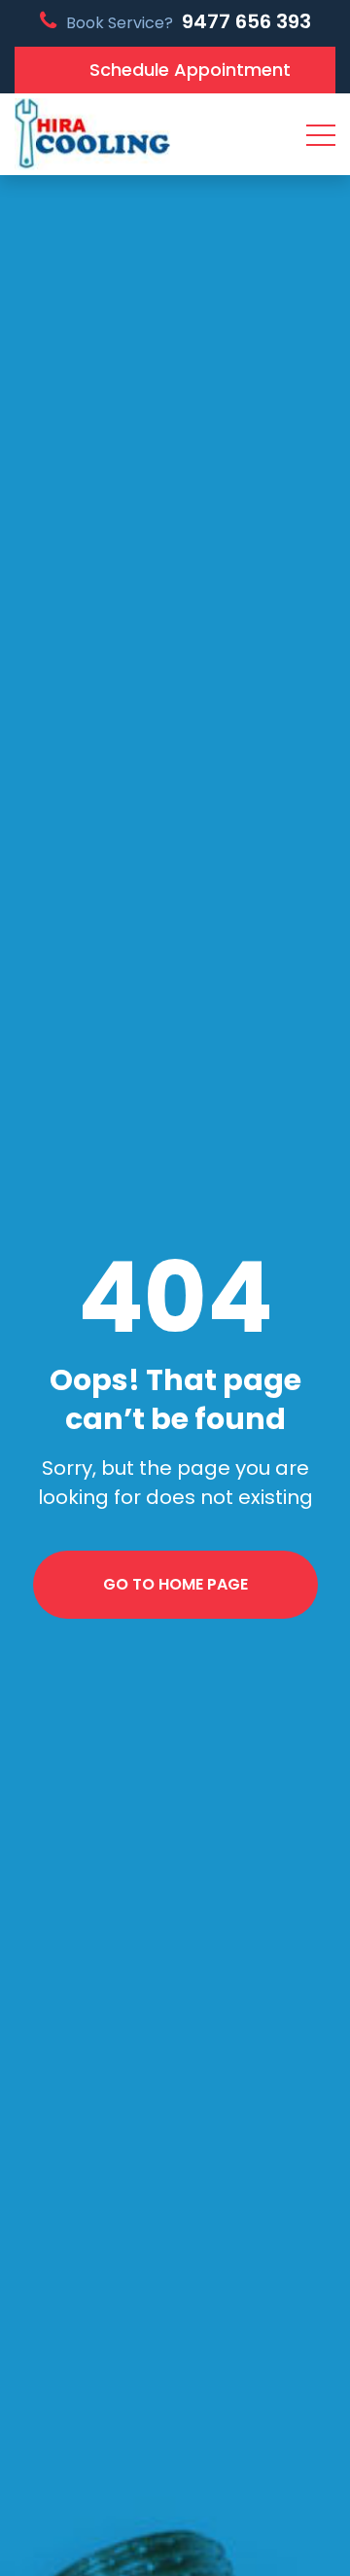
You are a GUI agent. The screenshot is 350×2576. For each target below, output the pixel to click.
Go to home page (175, 1584)
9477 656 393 (246, 21)
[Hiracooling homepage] (92, 134)
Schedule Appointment (190, 70)
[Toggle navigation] (321, 134)
